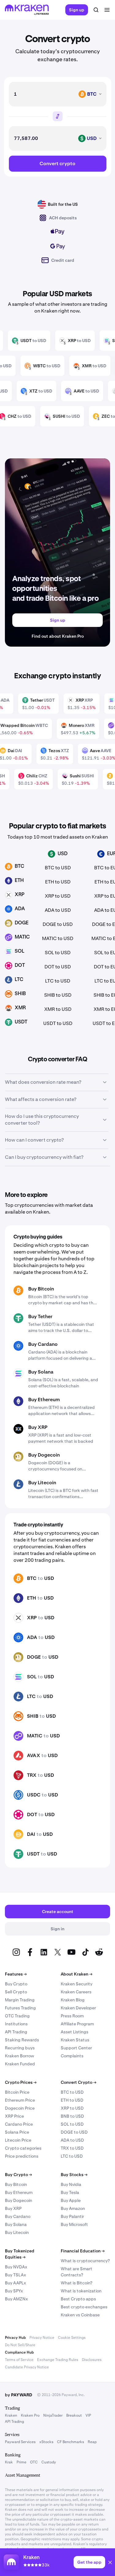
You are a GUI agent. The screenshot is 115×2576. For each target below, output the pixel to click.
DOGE (34, 1657)
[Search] (96, 10)
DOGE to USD (58, 924)
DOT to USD (58, 967)
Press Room (72, 2016)
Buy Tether (40, 1316)
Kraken (11, 2415)
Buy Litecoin (42, 1483)
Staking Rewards (22, 2040)
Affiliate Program (77, 2024)
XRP (32, 1618)
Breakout (74, 2415)
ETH (32, 1598)
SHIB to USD (58, 995)
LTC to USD (58, 981)
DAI (31, 1834)
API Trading (16, 2032)
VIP (88, 2415)
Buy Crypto (16, 1984)
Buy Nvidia (71, 2184)
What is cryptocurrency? (85, 2261)
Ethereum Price (20, 2100)
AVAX (34, 1755)
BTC (32, 1578)
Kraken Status (75, 2040)
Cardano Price (19, 2124)
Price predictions (22, 2156)
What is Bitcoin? (77, 2283)
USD (49, 1578)
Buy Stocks (74, 2175)
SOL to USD (58, 953)
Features (16, 1974)
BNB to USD (72, 2116)
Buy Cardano (43, 1344)
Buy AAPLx (15, 2283)
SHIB (33, 1716)
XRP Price (14, 2116)
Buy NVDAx (16, 2267)
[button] (110, 2563)
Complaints (72, 2056)
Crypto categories (23, 2148)
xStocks (46, 2442)
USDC (34, 1795)
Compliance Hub (19, 2352)
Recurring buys (20, 2048)
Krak (9, 2462)
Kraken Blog (73, 2000)
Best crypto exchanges (84, 2307)
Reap (92, 2442)
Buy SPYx (14, 2291)
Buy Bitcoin (41, 1289)
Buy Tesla (70, 2192)
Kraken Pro (30, 2415)
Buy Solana (41, 1372)
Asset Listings (75, 2032)
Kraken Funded (20, 2064)
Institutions (16, 2024)
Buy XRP (38, 1427)
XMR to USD (58, 1009)
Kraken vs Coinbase (80, 2315)
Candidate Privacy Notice (27, 2367)
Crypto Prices (21, 2082)
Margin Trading (20, 2000)
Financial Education (83, 2251)
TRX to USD (72, 2148)
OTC (34, 2462)
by (19, 2395)
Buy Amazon (73, 2208)
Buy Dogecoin (44, 1455)
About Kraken (77, 1974)
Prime (21, 2462)
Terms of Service (19, 2360)
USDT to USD (58, 1023)
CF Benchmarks (71, 2442)
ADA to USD (58, 910)
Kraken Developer (78, 2008)
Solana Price (17, 2132)
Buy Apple (71, 2200)
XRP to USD (58, 896)
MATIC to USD (58, 938)
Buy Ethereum (44, 1400)
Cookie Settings (72, 2338)
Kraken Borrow (19, 2056)
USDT (33, 1854)
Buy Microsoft (74, 2224)
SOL (32, 1677)
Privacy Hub (15, 2338)
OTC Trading (17, 2016)
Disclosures (92, 2360)
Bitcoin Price (17, 2092)
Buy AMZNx (16, 2299)
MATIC (35, 1736)
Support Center (76, 2048)
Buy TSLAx (15, 2275)
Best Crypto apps (78, 2299)
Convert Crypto (79, 2082)
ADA (32, 1637)
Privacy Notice (42, 2338)
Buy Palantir (72, 2216)
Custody (49, 2462)
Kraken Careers (76, 1992)
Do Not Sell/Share (20, 2345)
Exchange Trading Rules (58, 2360)
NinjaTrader (53, 2415)
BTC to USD (58, 868)
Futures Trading (20, 2008)
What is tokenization (81, 2291)
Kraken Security (77, 1984)
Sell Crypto (16, 1992)
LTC (31, 1696)
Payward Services (20, 2442)
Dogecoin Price (20, 2108)
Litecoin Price (18, 2140)
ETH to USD (58, 882)
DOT (32, 1814)
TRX (32, 1775)
